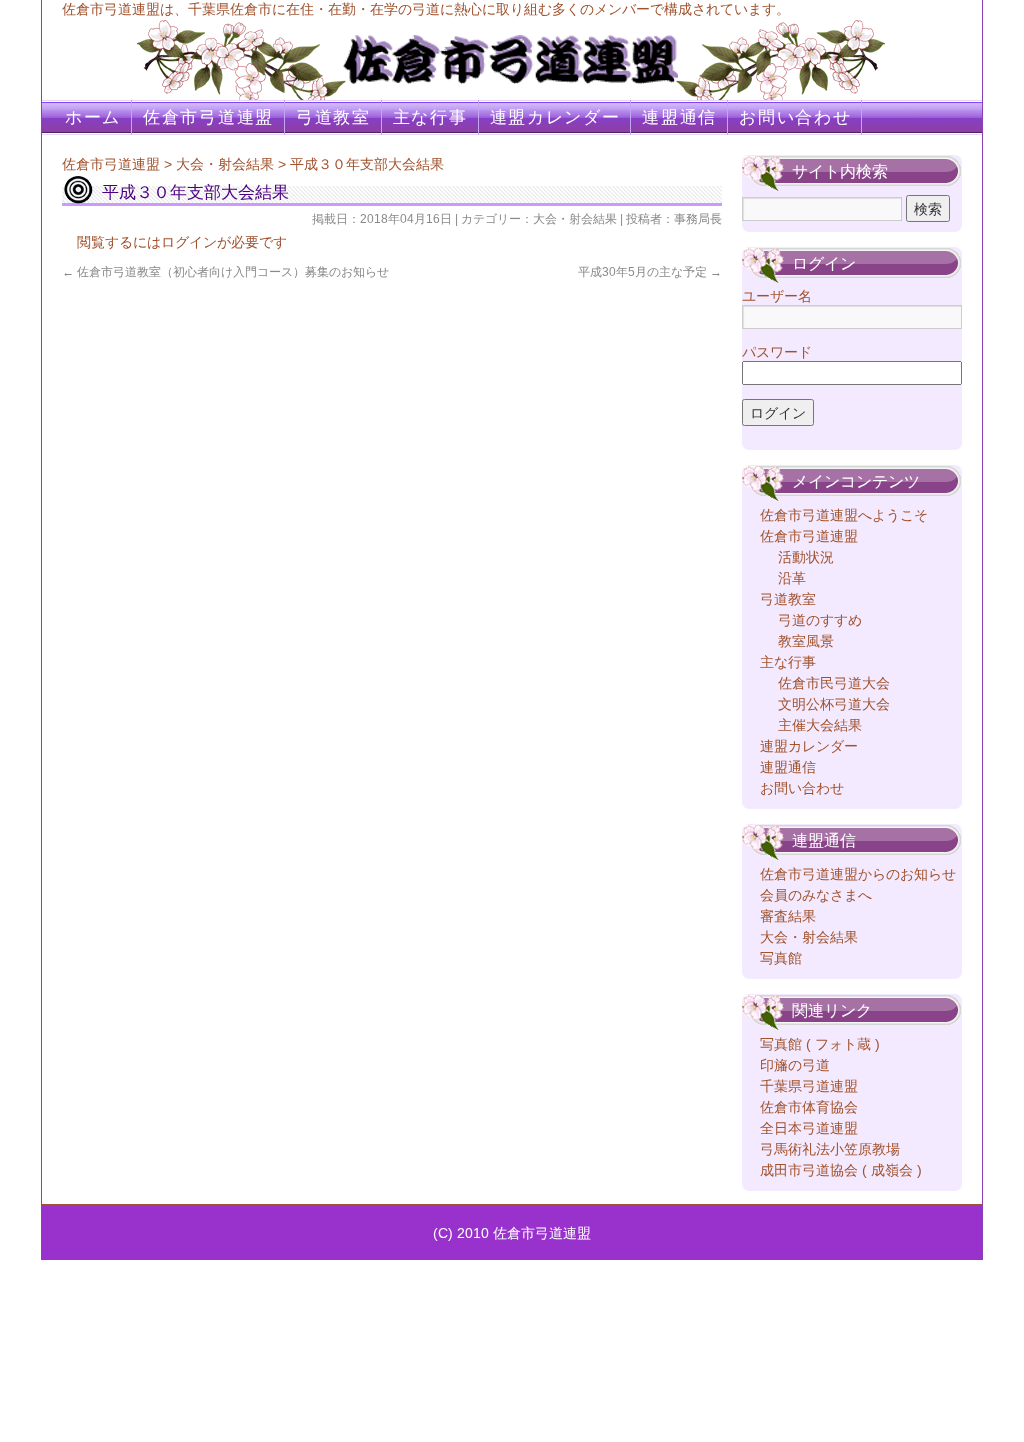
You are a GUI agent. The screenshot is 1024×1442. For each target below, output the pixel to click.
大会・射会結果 (225, 164)
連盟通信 (679, 117)
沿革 (792, 578)
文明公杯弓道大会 (834, 704)
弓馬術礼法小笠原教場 (830, 1149)
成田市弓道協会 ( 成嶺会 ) (841, 1170)
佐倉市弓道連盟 (208, 117)
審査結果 (788, 916)
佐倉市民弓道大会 (834, 683)
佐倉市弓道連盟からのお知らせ (858, 874)
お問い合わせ (795, 117)
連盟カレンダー (555, 117)
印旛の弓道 (795, 1065)
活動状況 (806, 557)
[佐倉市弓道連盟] (512, 50)
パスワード (777, 352)
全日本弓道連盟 (809, 1128)
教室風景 (806, 641)
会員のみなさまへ (816, 895)
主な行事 (430, 117)
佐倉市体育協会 (809, 1107)
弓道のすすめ (820, 620)
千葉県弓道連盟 (809, 1086)
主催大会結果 (820, 725)
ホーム (93, 117)
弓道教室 (333, 117)
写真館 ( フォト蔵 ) (820, 1044)
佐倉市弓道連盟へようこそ (844, 515)
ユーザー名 (777, 296)
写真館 (781, 958)
